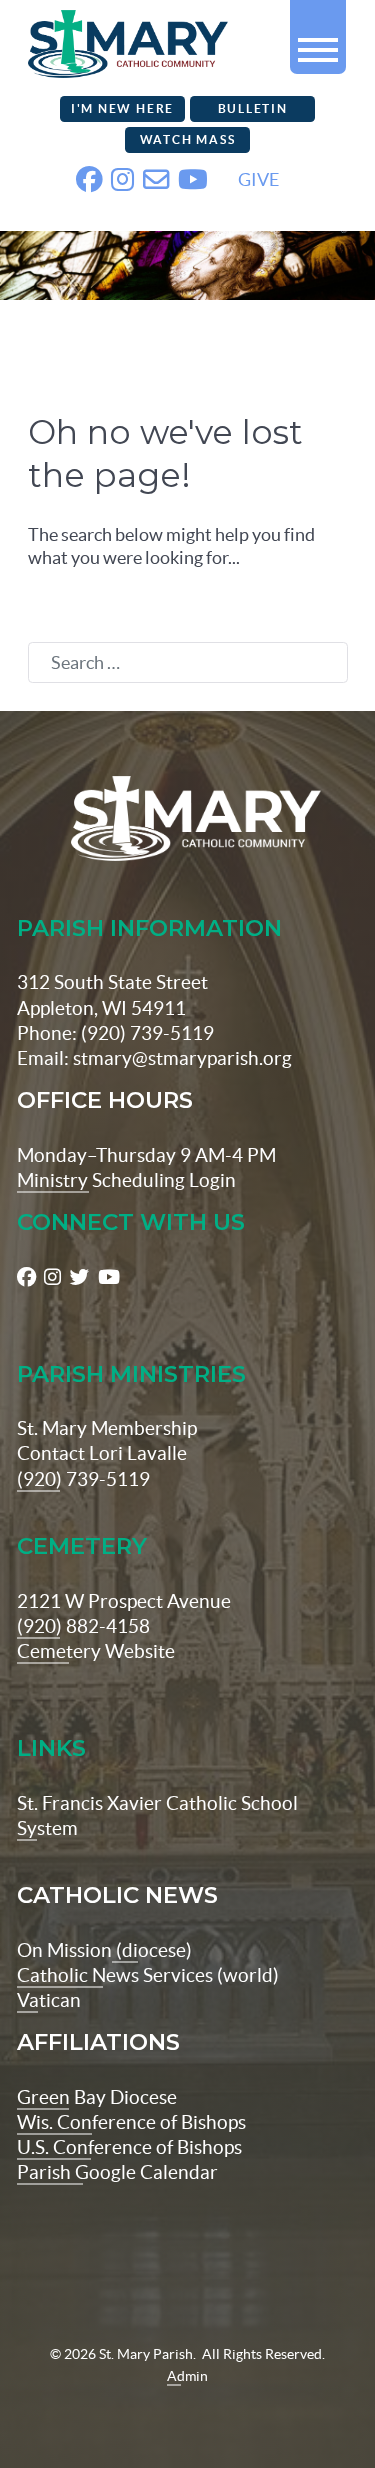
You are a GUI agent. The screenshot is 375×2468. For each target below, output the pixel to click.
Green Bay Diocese (97, 2097)
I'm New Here (122, 108)
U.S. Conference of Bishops (129, 2147)
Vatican (49, 2000)
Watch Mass (188, 139)
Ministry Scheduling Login (126, 1180)
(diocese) (152, 1950)
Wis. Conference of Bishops (131, 2122)
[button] (318, 41)
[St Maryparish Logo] (188, 818)
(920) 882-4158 (83, 1626)
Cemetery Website (96, 1651)
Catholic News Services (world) (148, 1975)
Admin (187, 2376)
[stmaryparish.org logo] (103, 40)
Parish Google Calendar (117, 2172)
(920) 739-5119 (83, 1479)
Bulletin (253, 108)
